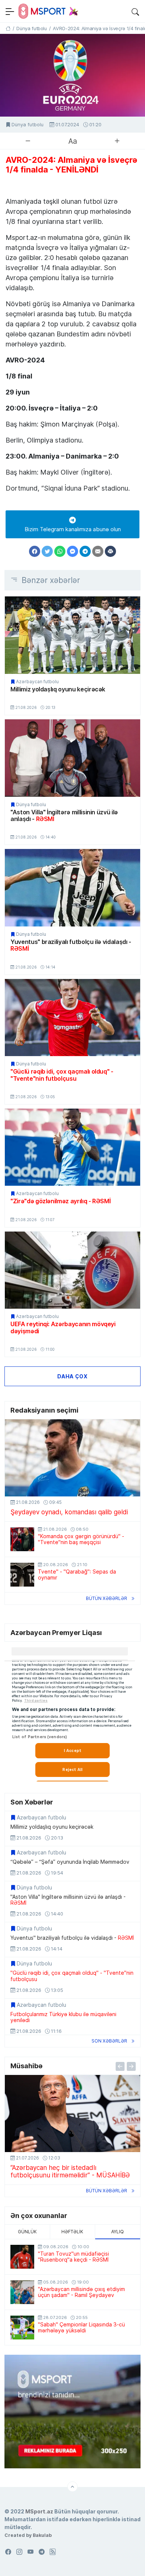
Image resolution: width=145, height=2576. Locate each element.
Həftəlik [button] (72, 2232)
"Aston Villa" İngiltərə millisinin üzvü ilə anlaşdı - (64, 816)
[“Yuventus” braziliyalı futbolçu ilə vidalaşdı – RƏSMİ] (72, 888)
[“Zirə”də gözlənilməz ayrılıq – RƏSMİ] (72, 1147)
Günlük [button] (27, 2232)
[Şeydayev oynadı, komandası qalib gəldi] (72, 1458)
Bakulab (42, 2535)
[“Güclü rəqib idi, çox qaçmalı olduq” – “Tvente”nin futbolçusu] (72, 1018)
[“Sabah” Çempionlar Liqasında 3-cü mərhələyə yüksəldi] (22, 2328)
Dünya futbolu (28, 125)
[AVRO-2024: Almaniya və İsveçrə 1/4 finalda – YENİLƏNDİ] (72, 75)
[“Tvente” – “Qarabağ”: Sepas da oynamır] (22, 1575)
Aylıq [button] (117, 2232)
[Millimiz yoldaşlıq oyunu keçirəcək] (72, 635)
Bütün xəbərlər (107, 1598)
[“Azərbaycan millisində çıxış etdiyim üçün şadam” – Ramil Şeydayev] (22, 2292)
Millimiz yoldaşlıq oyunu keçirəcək (58, 689)
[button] (135, 11)
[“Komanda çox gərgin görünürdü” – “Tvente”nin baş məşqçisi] (22, 1539)
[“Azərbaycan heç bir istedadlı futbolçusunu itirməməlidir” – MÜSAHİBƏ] (72, 2114)
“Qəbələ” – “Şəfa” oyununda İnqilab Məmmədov (70, 1862)
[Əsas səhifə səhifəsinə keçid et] (8, 28)
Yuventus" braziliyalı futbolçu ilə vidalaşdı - (71, 945)
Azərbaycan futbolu (37, 682)
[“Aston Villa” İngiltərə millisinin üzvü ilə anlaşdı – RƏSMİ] (72, 758)
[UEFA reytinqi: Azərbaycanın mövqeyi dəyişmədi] (72, 1270)
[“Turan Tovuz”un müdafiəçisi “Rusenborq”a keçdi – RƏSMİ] (22, 2257)
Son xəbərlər (109, 2041)
